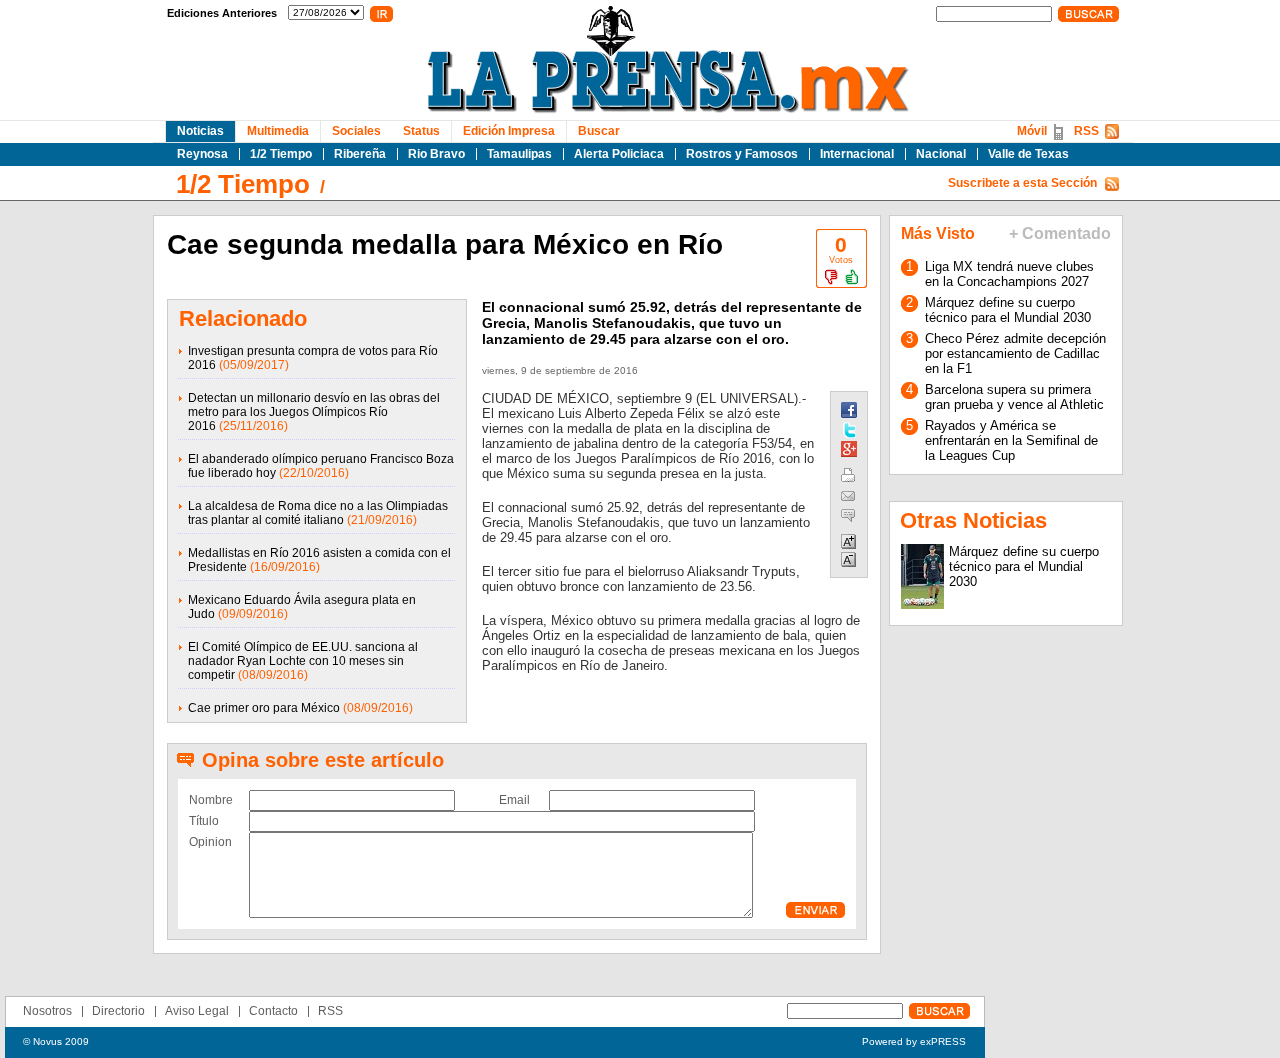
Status (421, 131)
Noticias (200, 131)
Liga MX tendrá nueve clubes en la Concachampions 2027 (1009, 274)
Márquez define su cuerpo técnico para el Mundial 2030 (1008, 310)
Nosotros (47, 1011)
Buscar (599, 131)
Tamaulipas (519, 154)
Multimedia (278, 131)
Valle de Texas (1028, 154)
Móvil (1032, 131)
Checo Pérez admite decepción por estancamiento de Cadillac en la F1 (1015, 353)
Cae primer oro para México (264, 708)
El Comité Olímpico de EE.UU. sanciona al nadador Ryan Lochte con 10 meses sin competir (303, 661)
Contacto (273, 1011)
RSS (1086, 131)
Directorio (118, 1011)
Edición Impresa (509, 131)
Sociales (356, 131)
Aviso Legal (197, 1011)
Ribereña (360, 154)
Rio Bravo (436, 154)
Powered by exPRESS (914, 1041)
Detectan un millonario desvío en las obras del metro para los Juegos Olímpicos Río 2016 (314, 412)
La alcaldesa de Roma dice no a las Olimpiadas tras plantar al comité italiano (318, 513)
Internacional (857, 154)
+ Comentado (1060, 233)
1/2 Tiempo (281, 154)
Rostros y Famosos (742, 154)
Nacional (941, 154)
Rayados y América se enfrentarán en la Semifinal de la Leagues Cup (1011, 440)
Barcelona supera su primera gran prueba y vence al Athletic (1014, 397)
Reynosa (202, 154)
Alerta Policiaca (619, 154)
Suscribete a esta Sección (1022, 183)
